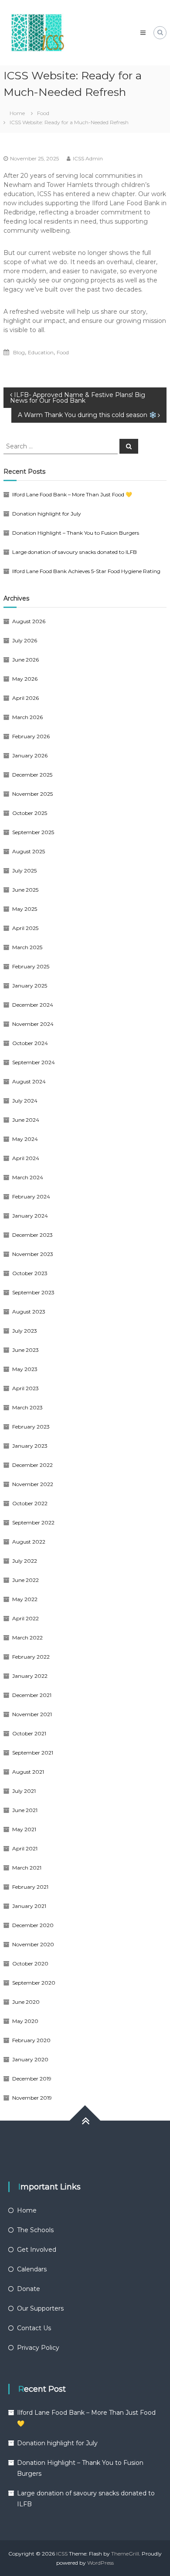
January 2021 (29, 1906)
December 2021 (32, 1695)
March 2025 (27, 947)
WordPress (100, 2563)
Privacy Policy (38, 2348)
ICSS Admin (88, 158)
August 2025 (29, 851)
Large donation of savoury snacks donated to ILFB (75, 552)
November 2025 (32, 794)
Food (43, 113)
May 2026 (25, 679)
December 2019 (32, 2079)
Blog (19, 352)
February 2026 (31, 736)
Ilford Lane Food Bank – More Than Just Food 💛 (72, 494)
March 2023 (27, 1407)
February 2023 (31, 1427)
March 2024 (28, 1177)
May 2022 (25, 1599)
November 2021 (32, 1714)
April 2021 (25, 1848)
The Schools (35, 2230)
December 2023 (32, 1235)
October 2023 (30, 1273)
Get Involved (37, 2250)
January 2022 (30, 1676)
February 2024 (31, 1196)
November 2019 (32, 2098)
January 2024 (30, 1216)
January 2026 (30, 755)
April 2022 (25, 1618)
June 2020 (26, 2002)
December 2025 (32, 775)
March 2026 (27, 717)
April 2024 (26, 1158)
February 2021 (30, 1887)
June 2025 (25, 890)
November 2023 (33, 1254)
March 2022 (27, 1638)
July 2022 (25, 1561)
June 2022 (25, 1580)
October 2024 (30, 1043)
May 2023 (25, 1369)
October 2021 (29, 1733)
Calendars (32, 2269)
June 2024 (26, 1120)
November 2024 (33, 1024)
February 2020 (31, 2040)
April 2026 (25, 698)
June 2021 (25, 1810)
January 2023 (30, 1446)
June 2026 (25, 660)
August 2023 (29, 1312)
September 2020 (34, 1983)
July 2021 (24, 1791)
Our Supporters (40, 2308)
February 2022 (31, 1657)
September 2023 (33, 1292)
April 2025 (25, 928)
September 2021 (33, 1753)
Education (41, 352)
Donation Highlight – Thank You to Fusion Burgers (76, 533)
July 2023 (25, 1331)
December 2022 (32, 1465)
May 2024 (25, 1139)
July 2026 (25, 640)
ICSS (62, 2554)
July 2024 (25, 1101)
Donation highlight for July (47, 514)
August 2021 (28, 1772)
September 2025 (33, 832)
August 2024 (29, 1081)
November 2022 (33, 1484)
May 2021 (24, 1829)
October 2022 (30, 1503)
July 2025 (24, 871)
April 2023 (25, 1388)
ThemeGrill (125, 2554)
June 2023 (25, 1350)
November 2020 (33, 1944)
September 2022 (33, 1522)
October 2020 (30, 1963)
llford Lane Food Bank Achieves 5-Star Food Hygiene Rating (86, 571)
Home (27, 2210)
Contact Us (34, 2328)
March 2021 (27, 1868)
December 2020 (33, 1925)
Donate (29, 2289)
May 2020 (25, 2021)
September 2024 (34, 1062)
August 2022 (29, 1542)
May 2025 (25, 909)
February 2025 (31, 966)
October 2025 (30, 813)
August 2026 (29, 621)
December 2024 (33, 1005)
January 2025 (30, 986)
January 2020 (30, 2059)
